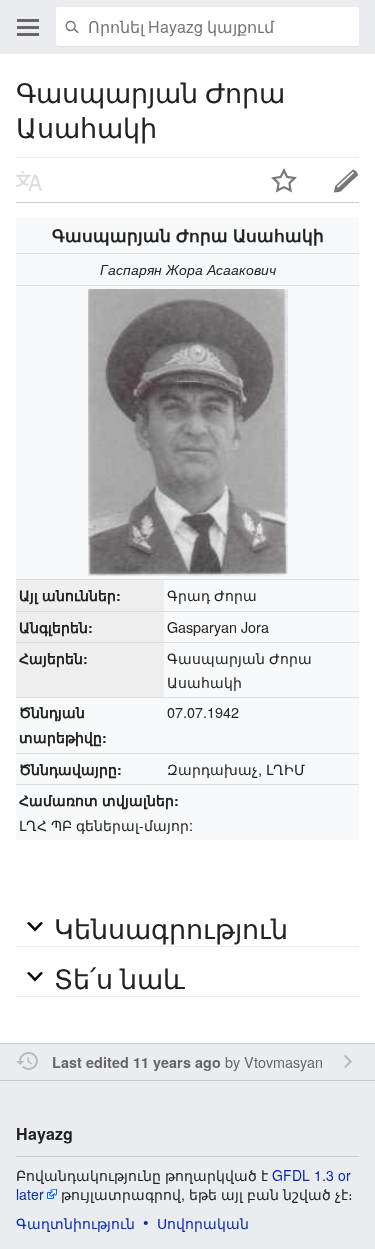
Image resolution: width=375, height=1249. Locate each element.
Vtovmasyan (283, 1061)
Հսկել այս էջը (284, 180)
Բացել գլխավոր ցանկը (28, 27)
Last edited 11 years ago (136, 1062)
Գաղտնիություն (75, 1223)
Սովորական (203, 1223)
